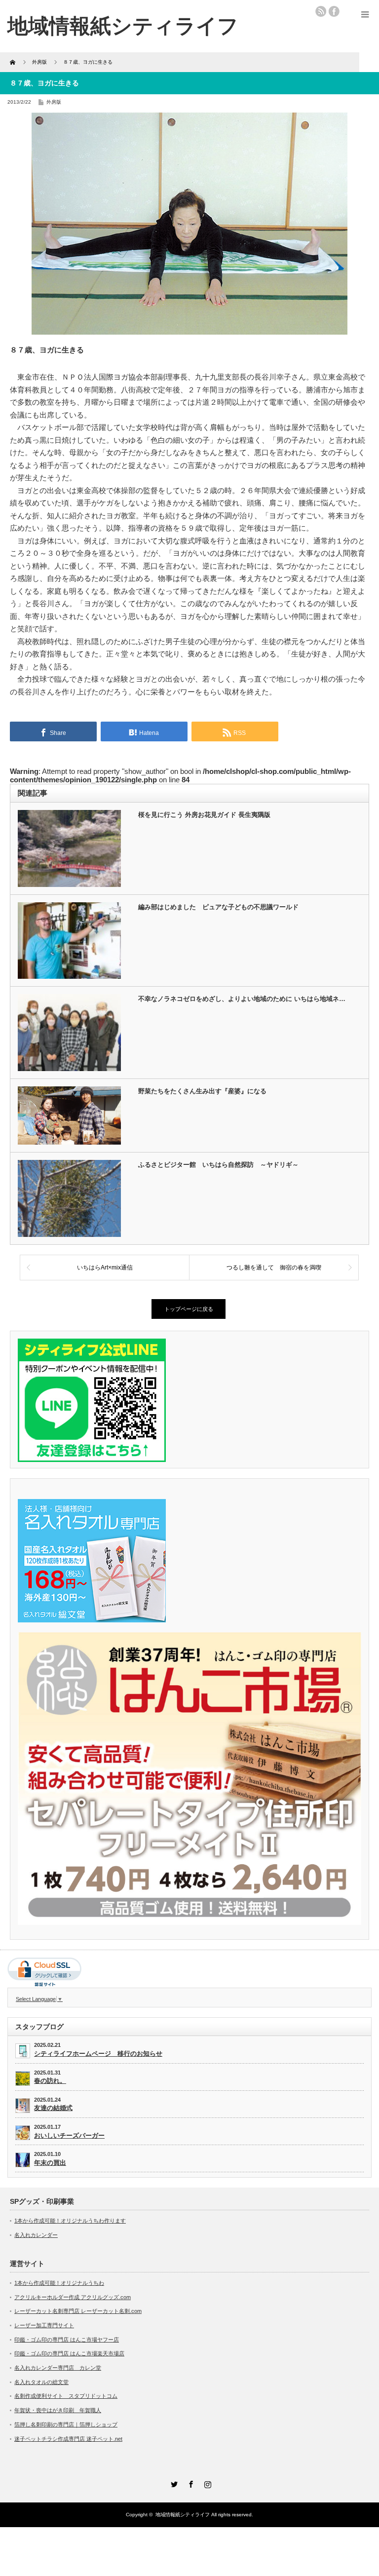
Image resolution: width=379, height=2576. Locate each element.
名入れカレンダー (36, 2235)
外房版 (54, 102)
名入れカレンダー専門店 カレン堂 (58, 2368)
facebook (334, 11)
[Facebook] (189, 2483)
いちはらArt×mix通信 (105, 1268)
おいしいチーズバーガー (69, 2135)
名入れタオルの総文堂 (41, 2382)
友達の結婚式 (53, 2108)
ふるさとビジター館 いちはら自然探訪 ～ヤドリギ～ (218, 1165)
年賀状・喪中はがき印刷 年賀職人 (58, 2410)
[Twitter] (173, 2483)
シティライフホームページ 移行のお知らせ (98, 2054)
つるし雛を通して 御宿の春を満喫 (274, 1268)
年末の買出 (50, 2163)
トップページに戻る (189, 1309)
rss (321, 11)
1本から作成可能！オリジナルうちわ (59, 2283)
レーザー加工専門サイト (44, 2325)
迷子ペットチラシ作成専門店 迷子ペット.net (68, 2439)
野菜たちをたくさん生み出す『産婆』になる (202, 1091)
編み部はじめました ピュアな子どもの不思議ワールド (218, 907)
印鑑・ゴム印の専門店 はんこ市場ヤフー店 (67, 2340)
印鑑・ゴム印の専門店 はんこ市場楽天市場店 (69, 2353)
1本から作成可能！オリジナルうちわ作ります (70, 2221)
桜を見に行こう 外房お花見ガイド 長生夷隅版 (204, 815)
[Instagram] (206, 2483)
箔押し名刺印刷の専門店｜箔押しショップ (66, 2424)
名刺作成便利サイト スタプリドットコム (66, 2396)
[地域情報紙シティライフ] (123, 26)
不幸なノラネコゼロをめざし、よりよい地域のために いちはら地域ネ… (242, 999)
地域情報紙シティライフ (183, 2515)
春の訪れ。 (50, 2081)
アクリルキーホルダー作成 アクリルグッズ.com (73, 2297)
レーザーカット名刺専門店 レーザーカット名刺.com (78, 2311)
